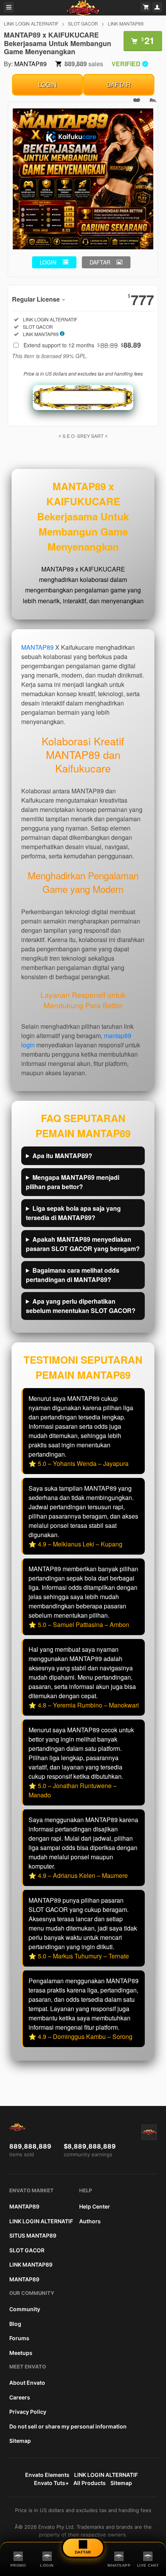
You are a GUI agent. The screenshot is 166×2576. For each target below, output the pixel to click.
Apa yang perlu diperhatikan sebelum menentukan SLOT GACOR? (81, 1306)
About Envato (27, 2383)
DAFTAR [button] (100, 262)
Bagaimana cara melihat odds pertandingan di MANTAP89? (73, 1275)
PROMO (18, 2565)
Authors (90, 2221)
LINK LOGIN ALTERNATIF (31, 23)
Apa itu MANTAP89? (62, 1156)
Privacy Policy (28, 2412)
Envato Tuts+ (51, 2483)
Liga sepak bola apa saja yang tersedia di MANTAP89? (73, 1213)
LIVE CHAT (148, 2565)
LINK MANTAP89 (126, 23)
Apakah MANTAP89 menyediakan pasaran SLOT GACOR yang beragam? (83, 1244)
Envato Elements (47, 2475)
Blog (15, 2324)
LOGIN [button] (48, 262)
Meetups (21, 2353)
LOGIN (47, 85)
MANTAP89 (30, 64)
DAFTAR (119, 85)
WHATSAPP (119, 2565)
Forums (19, 2338)
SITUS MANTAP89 (33, 2235)
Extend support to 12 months (82, 345)
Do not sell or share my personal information (68, 2426)
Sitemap (20, 2441)
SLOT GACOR (83, 23)
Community (25, 2309)
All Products (90, 2483)
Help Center (95, 2206)
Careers (20, 2397)
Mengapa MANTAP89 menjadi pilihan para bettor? (73, 1182)
